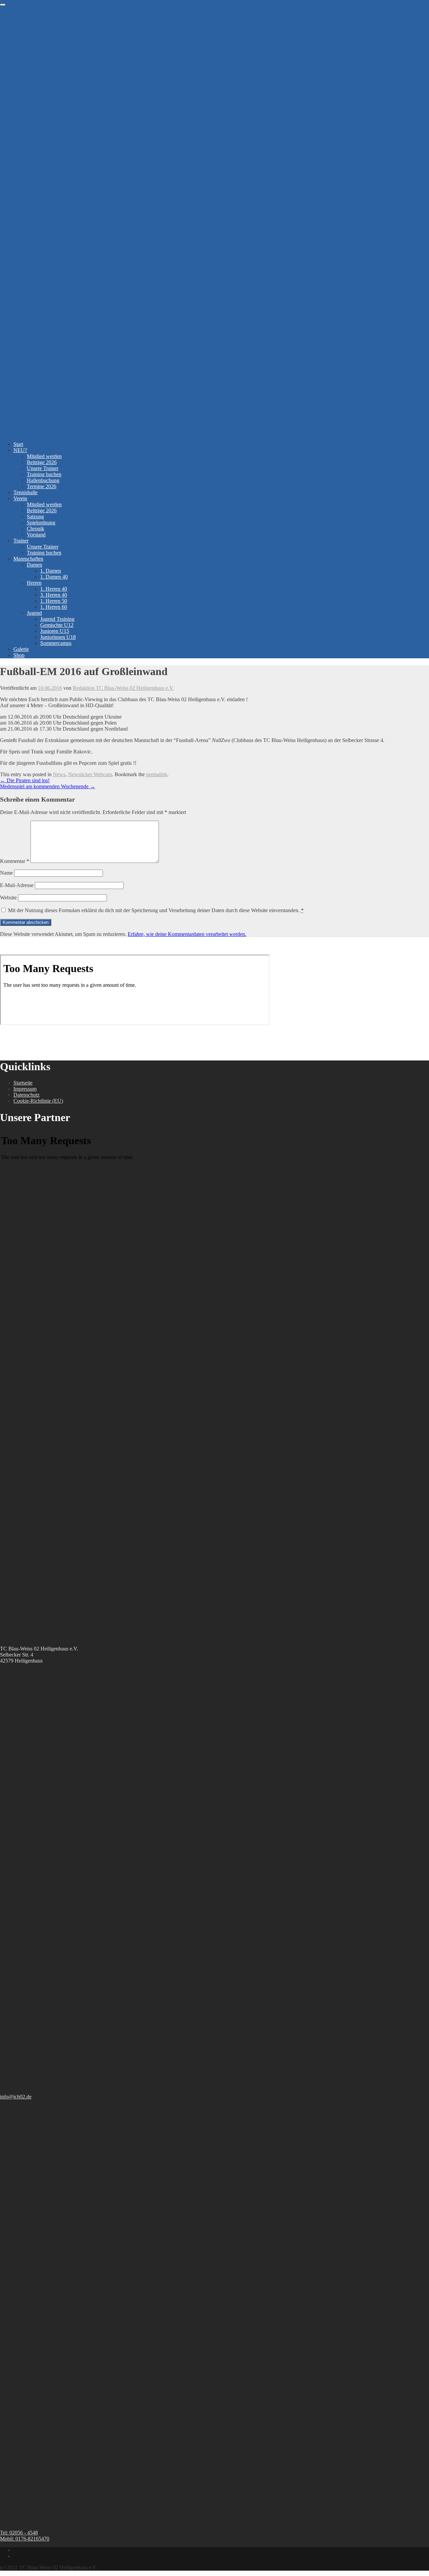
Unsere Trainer (43, 468)
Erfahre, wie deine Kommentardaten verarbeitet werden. (187, 934)
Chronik (36, 529)
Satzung (35, 517)
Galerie (21, 649)
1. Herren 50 (54, 601)
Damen (35, 565)
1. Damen (51, 571)
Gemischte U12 (57, 625)
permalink (157, 774)
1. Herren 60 (54, 607)
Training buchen (44, 474)
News (59, 774)
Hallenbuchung (43, 480)
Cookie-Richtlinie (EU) (38, 1101)
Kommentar (15, 861)
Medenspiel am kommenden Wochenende (48, 786)
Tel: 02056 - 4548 (19, 2533)
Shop (19, 655)
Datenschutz (26, 1095)
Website (8, 898)
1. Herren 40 (54, 589)
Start (18, 444)
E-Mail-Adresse (17, 885)
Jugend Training (57, 619)
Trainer (21, 541)
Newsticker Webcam (90, 774)
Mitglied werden (44, 456)
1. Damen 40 (54, 577)
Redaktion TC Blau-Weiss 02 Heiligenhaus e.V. (123, 688)
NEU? (20, 450)
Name (6, 873)
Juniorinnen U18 (58, 637)
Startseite (23, 1083)
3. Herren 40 (54, 595)
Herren (34, 583)
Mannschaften (28, 559)
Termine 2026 (42, 486)
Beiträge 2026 (42, 462)
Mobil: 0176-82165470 (25, 2539)
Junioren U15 (55, 631)
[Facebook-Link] (15, 2550)
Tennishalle (25, 492)
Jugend (34, 613)
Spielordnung (41, 523)
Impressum (25, 1089)
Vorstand (36, 535)
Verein (20, 498)
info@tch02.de (16, 2097)
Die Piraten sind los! (25, 780)
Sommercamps (56, 643)
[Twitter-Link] (15, 2556)
